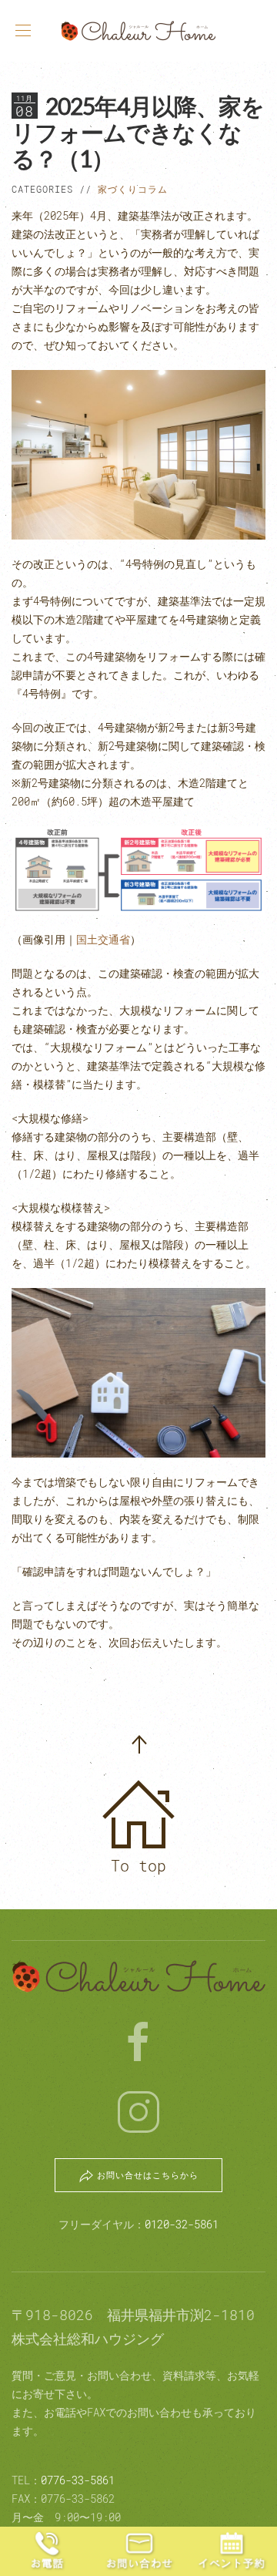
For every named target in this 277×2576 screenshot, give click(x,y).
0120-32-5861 (182, 2224)
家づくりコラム (133, 189)
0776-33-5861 (78, 2480)
